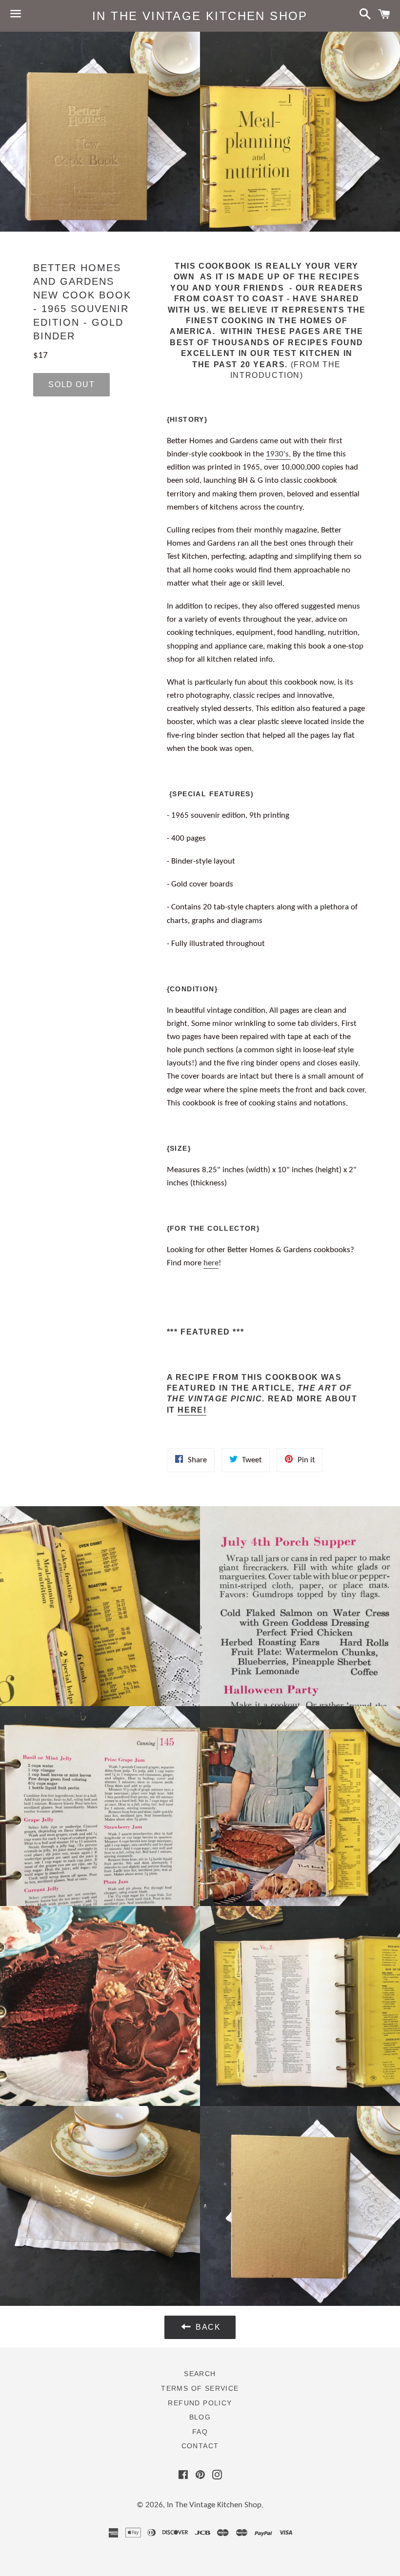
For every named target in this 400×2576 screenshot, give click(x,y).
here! (192, 1410)
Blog (200, 2417)
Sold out (71, 384)
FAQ (200, 2432)
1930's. (278, 454)
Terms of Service (200, 2388)
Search (200, 2374)
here (211, 1263)
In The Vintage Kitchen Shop (200, 16)
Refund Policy (200, 2403)
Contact (200, 2446)
